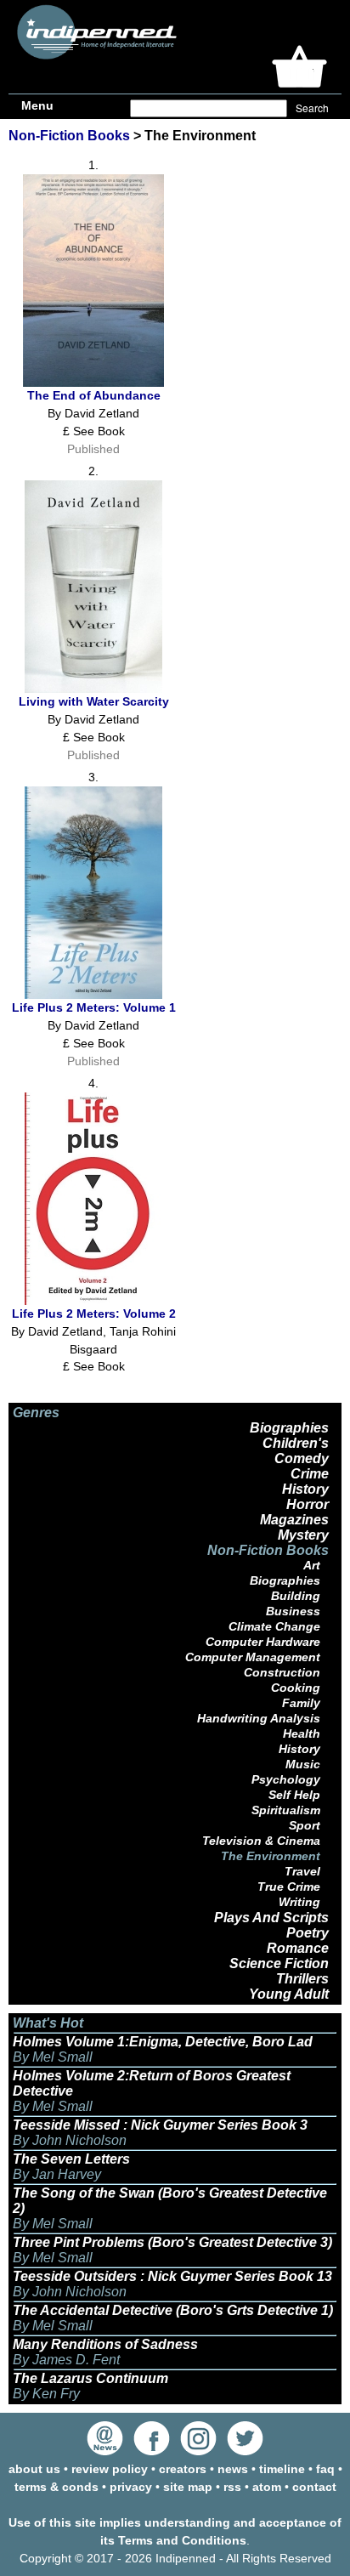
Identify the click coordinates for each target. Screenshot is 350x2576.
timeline (282, 2469)
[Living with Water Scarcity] (93, 689)
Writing (299, 1902)
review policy (110, 2469)
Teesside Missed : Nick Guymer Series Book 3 (160, 2125)
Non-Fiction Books (69, 136)
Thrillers (302, 1979)
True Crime (289, 1887)
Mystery (303, 1535)
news (233, 2469)
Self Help (294, 1795)
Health (302, 1733)
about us (34, 2469)
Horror (308, 1504)
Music (303, 1764)
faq (325, 2469)
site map (188, 2487)
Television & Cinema (261, 1841)
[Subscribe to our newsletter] (105, 2451)
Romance (298, 1948)
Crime (310, 1474)
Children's (296, 1443)
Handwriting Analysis (259, 1718)
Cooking (296, 1688)
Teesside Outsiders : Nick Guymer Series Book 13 (172, 2276)
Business (293, 1611)
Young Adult (289, 1994)
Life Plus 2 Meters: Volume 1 (94, 1007)
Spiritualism (286, 1810)
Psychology (286, 1779)
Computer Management (253, 1657)
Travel (302, 1871)
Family (301, 1703)
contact (314, 2487)
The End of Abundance (94, 395)
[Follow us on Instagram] (198, 2451)
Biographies (289, 1428)
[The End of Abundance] (93, 383)
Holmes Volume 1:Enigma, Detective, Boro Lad (163, 2042)
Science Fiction (279, 1963)
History (305, 1489)
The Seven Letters (71, 2159)
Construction (282, 1672)
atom (267, 2487)
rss (232, 2487)
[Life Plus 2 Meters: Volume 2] (93, 1301)
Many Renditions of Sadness (105, 2344)
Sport (305, 1825)
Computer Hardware (263, 1642)
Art (312, 1565)
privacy (131, 2487)
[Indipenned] (94, 53)
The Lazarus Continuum (90, 2378)
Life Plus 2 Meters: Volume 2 (94, 1314)
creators (183, 2469)
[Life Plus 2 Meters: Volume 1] (93, 995)
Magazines (294, 1520)
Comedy (302, 1458)
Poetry (308, 1933)
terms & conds (56, 2487)
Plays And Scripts (271, 1918)
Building (296, 1596)
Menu (37, 105)
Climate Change (274, 1626)
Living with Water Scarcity (94, 701)
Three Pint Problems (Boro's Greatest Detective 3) (172, 2242)
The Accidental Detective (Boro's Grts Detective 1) (173, 2310)
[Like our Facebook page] (152, 2451)
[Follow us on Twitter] (245, 2451)
